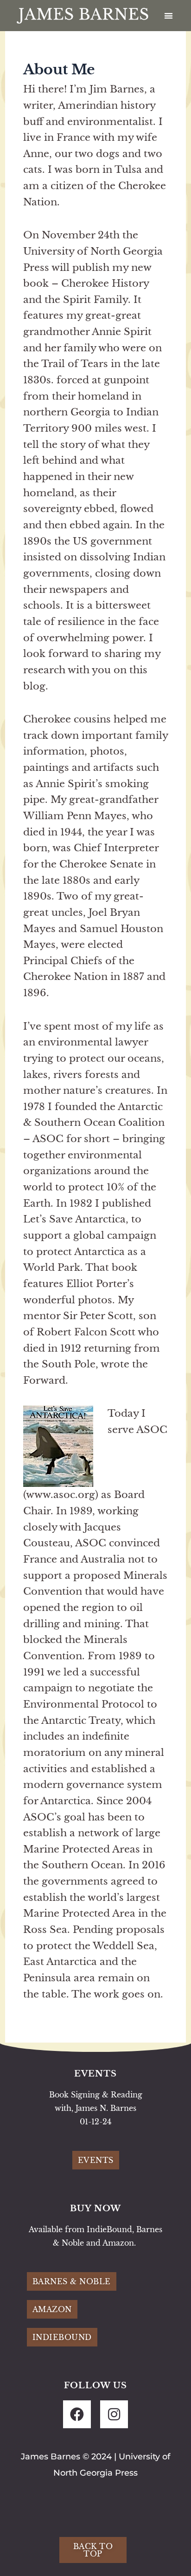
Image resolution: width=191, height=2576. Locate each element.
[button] (169, 16)
